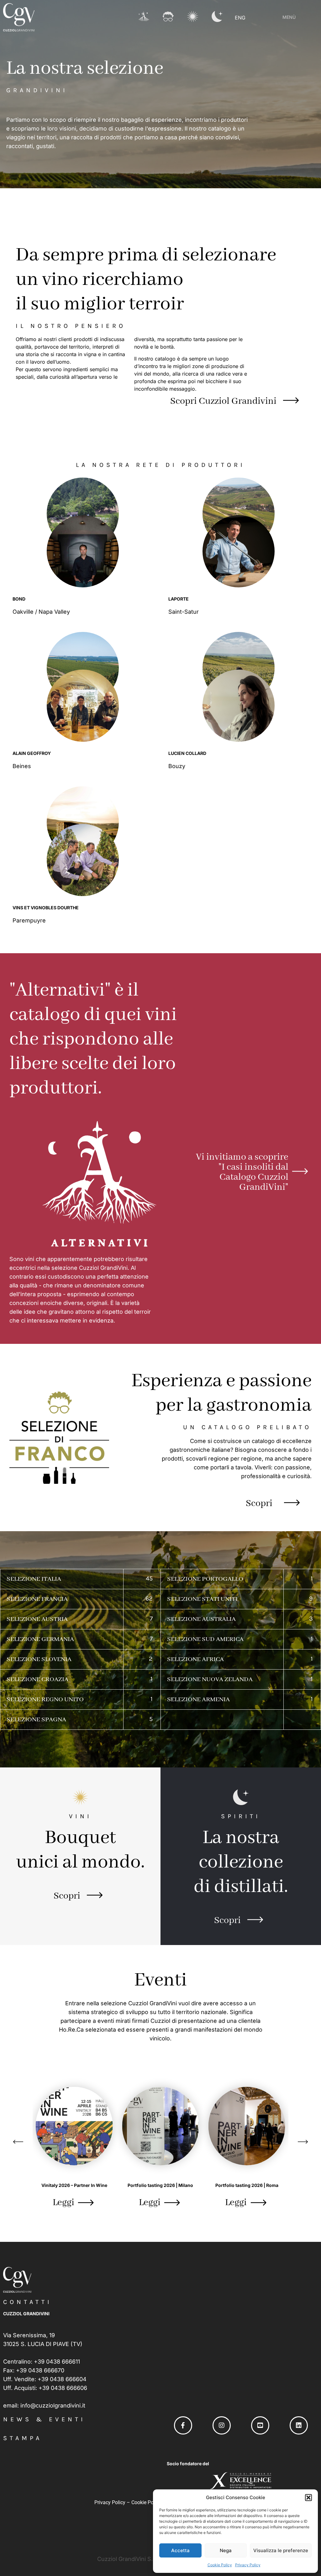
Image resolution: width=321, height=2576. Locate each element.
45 (149, 1578)
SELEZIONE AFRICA (195, 1659)
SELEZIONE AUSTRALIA (201, 1619)
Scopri (259, 1504)
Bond (19, 599)
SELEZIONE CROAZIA (37, 1679)
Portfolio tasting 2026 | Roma (247, 2185)
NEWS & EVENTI (44, 2419)
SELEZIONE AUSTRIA (37, 1619)
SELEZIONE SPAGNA (36, 1720)
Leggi (63, 2203)
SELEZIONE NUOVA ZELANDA (210, 1679)
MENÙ (289, 17)
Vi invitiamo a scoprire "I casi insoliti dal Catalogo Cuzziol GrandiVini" (242, 1172)
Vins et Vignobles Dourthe (46, 908)
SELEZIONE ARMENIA (198, 1700)
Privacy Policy (248, 2565)
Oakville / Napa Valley (42, 612)
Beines (23, 766)
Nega (226, 2550)
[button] (308, 2498)
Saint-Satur (184, 612)
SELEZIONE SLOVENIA (39, 1659)
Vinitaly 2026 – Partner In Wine (74, 2185)
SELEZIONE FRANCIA (37, 1599)
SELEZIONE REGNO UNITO (45, 1700)
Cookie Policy (220, 2565)
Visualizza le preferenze (281, 2550)
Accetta (180, 2550)
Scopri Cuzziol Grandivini (223, 401)
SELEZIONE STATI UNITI (202, 1599)
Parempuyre (30, 920)
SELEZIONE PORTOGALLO (205, 1579)
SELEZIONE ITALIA (34, 1579)
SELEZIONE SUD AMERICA (205, 1639)
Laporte (179, 599)
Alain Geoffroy (32, 753)
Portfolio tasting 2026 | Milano (160, 2185)
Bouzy (178, 766)
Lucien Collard (187, 753)
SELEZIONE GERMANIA (40, 1639)
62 (149, 1598)
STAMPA (23, 2438)
